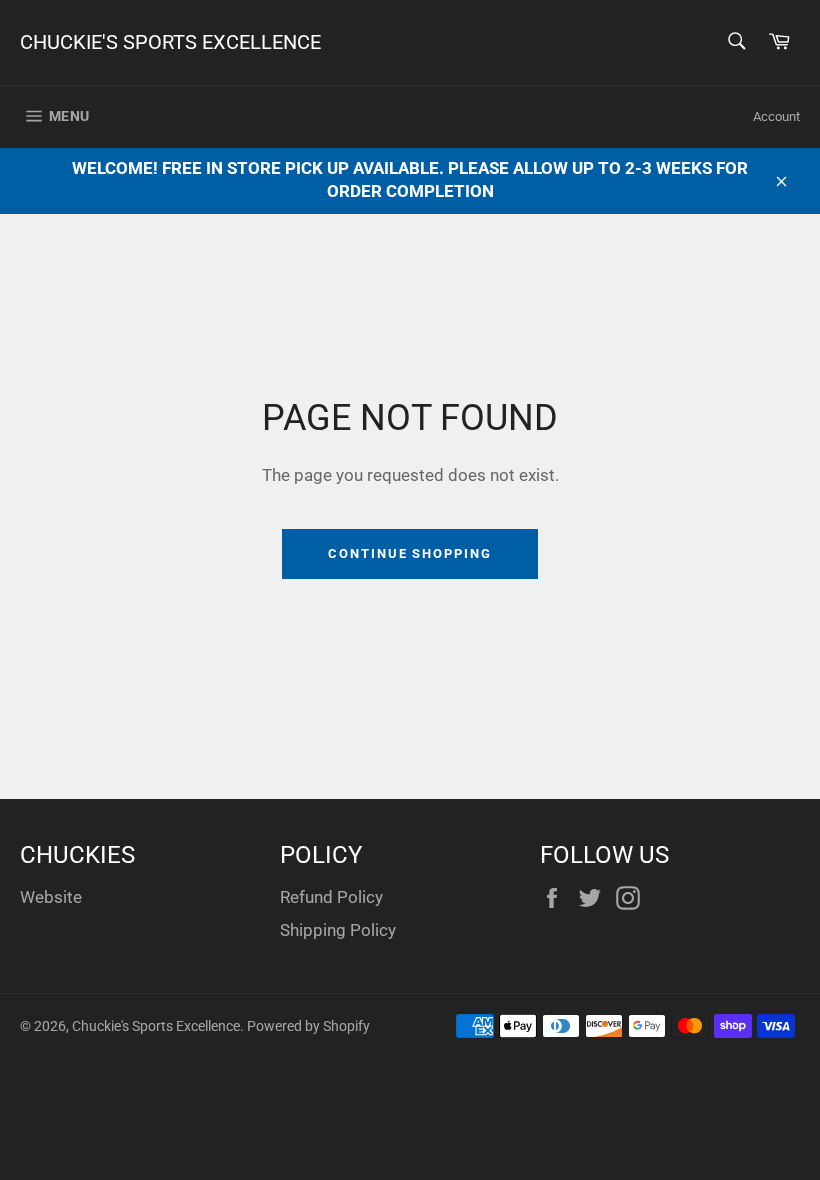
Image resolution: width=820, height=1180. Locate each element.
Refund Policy (331, 897)
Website (51, 897)
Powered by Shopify (308, 1026)
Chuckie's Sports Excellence (170, 42)
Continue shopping (410, 553)
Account (776, 116)
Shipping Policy (338, 930)
